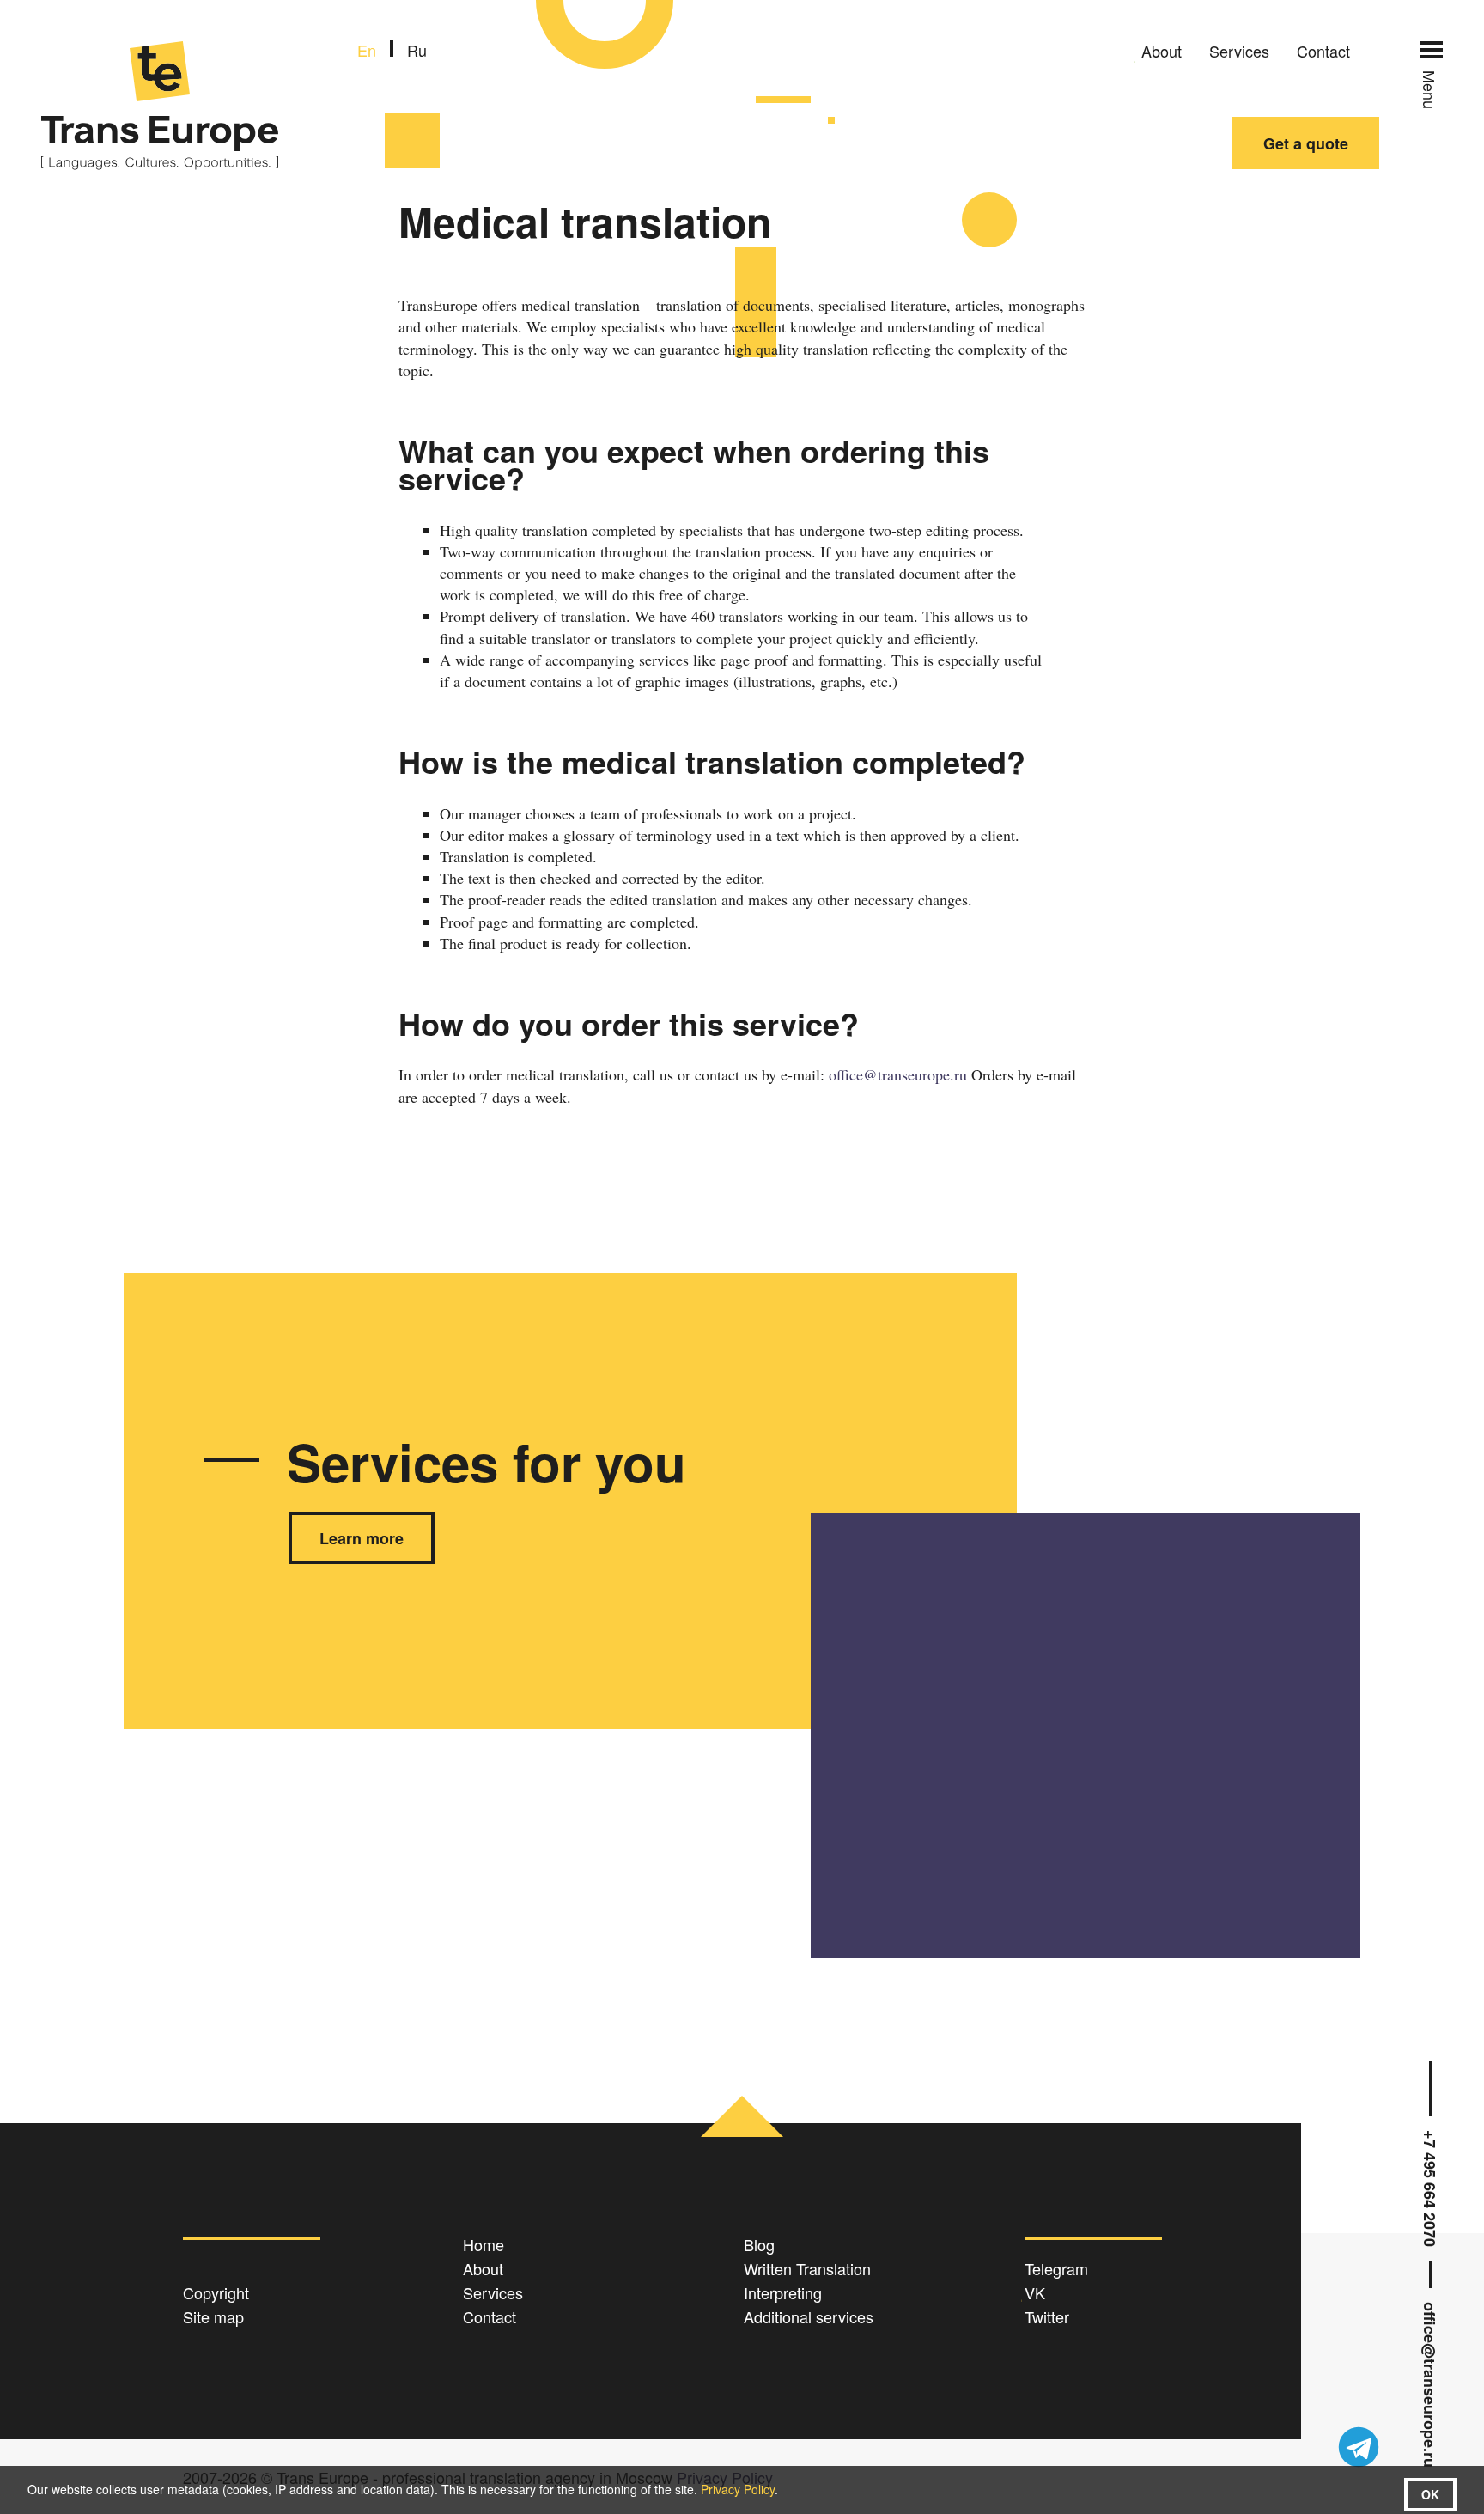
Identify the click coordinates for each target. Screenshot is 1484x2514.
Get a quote (1306, 143)
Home (484, 2244)
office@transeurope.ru (1431, 2385)
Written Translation (807, 2268)
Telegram (1056, 2268)
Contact (1323, 51)
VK (1035, 2292)
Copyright (216, 2292)
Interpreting (783, 2292)
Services (1239, 51)
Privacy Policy (738, 2489)
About (1162, 51)
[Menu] (1432, 50)
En (367, 50)
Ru (417, 50)
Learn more (362, 1538)
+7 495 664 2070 (1431, 2188)
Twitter (1047, 2316)
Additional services (809, 2316)
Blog (759, 2244)
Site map (213, 2316)
